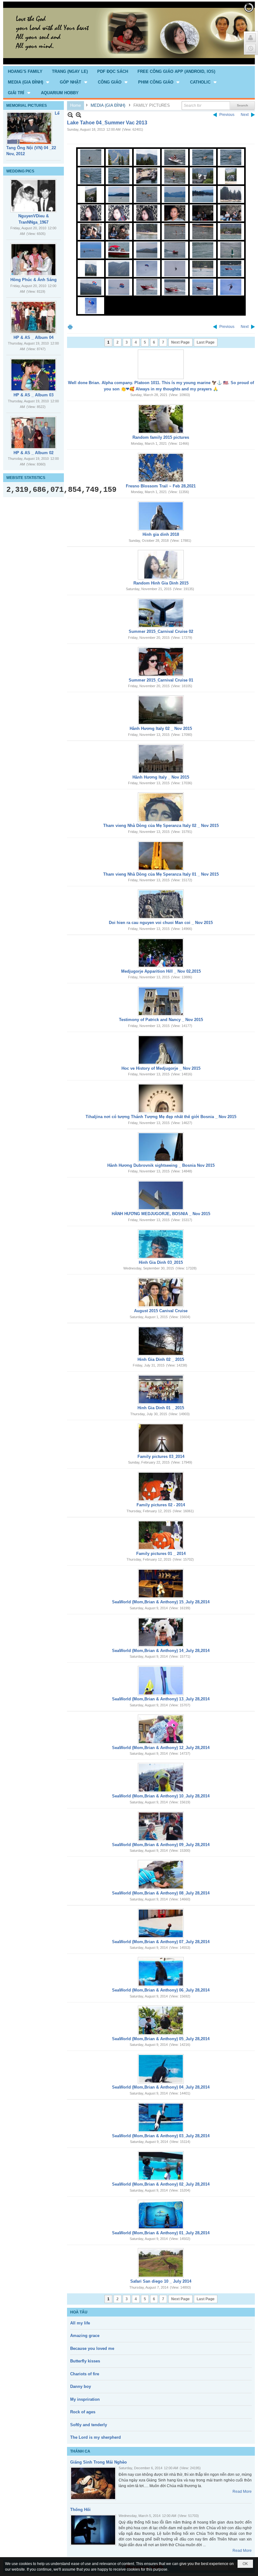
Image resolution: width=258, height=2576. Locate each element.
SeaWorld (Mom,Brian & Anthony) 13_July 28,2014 (161, 1699)
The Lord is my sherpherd (95, 2437)
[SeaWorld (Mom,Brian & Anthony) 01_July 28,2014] (161, 2215)
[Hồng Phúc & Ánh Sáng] (33, 260)
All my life (80, 2323)
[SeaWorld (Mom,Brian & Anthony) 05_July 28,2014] (161, 2020)
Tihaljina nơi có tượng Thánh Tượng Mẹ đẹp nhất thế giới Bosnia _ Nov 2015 (161, 1117)
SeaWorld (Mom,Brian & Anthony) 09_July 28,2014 (161, 1845)
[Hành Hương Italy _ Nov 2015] (161, 759)
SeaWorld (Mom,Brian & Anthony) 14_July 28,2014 (161, 1651)
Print (70, 327)
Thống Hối (80, 2510)
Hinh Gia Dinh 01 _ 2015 (161, 1408)
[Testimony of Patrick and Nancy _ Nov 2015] (161, 1001)
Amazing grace (85, 2336)
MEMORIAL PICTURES (27, 106)
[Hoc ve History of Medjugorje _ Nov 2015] (161, 1050)
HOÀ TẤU (79, 2312)
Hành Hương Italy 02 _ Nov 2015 (161, 728)
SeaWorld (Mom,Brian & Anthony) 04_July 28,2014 (161, 2087)
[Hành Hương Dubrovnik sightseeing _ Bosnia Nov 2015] (161, 1147)
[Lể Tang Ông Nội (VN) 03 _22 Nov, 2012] (29, 128)
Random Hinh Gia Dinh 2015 (161, 583)
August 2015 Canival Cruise (161, 1311)
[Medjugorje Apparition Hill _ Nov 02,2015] (161, 953)
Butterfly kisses (85, 2361)
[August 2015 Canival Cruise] (161, 1292)
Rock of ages (83, 2412)
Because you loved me (92, 2348)
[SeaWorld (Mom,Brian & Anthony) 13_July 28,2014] (161, 1681)
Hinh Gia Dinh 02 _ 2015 (161, 1359)
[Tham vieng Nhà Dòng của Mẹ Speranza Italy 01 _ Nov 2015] (161, 856)
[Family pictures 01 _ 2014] (161, 1535)
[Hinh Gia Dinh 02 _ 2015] (161, 1341)
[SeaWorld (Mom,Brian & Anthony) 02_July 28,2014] (161, 2166)
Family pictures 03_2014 (161, 1456)
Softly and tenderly (89, 2425)
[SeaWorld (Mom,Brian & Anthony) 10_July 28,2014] (161, 1778)
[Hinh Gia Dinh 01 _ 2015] (161, 1389)
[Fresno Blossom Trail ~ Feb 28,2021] (161, 468)
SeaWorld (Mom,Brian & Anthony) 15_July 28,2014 (161, 1602)
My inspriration (85, 2399)
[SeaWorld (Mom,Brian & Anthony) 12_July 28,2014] (161, 1729)
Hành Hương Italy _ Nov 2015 (161, 777)
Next (245, 115)
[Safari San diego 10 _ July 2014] (161, 2263)
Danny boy (81, 2386)
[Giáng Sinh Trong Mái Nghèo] (93, 2483)
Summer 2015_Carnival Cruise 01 (161, 680)
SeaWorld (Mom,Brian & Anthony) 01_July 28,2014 (161, 2233)
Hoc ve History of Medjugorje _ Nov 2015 (161, 1068)
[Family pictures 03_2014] (161, 1438)
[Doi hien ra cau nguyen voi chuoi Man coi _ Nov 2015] (161, 904)
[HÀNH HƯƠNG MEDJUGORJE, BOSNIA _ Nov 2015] (161, 1195)
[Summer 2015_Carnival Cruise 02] (161, 613)
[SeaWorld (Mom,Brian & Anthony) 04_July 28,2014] (161, 2069)
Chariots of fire (85, 2374)
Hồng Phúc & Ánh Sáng (34, 280)
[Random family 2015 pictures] (161, 419)
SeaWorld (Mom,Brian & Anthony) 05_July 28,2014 (161, 2039)
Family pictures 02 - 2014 (161, 1505)
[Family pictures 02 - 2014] (161, 1486)
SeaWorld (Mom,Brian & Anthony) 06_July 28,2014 (161, 1990)
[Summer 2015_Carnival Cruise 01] (161, 662)
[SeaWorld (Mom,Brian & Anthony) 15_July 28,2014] (161, 1584)
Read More (242, 2492)
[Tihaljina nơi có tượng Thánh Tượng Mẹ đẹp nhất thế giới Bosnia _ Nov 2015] (161, 1098)
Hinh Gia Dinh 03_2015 (161, 1262)
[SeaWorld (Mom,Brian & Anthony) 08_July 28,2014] (161, 1875)
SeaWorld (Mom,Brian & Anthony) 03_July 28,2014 (161, 2136)
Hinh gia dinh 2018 (161, 534)
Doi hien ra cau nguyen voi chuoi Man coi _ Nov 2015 (161, 923)
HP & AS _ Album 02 (34, 453)
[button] (29, 82)
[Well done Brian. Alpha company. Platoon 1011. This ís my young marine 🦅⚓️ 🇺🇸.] (161, 364)
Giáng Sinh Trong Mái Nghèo (98, 2462)
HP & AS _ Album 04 (34, 337)
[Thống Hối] (93, 2530)
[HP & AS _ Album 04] (33, 317)
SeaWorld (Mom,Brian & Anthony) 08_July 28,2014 (161, 1893)
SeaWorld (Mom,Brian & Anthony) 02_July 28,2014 (161, 2184)
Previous (227, 115)
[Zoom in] (70, 115)
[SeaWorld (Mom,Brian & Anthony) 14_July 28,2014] (161, 1632)
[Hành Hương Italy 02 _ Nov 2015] (161, 710)
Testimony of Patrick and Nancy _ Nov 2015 (161, 1020)
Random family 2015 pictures (161, 437)
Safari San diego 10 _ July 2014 (161, 2281)
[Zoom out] (79, 115)
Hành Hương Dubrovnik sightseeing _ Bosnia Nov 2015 (161, 1165)
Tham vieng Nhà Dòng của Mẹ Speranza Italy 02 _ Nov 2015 (161, 826)
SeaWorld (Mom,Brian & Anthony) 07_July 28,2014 (161, 1942)
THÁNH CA (80, 2451)
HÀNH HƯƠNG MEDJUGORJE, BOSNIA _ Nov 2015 (161, 1214)
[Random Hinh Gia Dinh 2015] (161, 565)
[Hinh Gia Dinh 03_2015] (161, 1244)
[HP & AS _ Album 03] (33, 375)
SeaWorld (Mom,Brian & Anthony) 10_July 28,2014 (161, 1796)
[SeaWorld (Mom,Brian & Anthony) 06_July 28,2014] (161, 1972)
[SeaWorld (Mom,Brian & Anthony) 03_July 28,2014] (161, 2117)
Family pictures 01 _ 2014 (161, 1554)
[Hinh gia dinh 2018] (161, 516)
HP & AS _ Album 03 (34, 395)
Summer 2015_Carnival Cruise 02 (161, 631)
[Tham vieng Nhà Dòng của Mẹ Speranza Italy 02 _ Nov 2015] (161, 807)
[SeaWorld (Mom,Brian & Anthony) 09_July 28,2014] (161, 1826)
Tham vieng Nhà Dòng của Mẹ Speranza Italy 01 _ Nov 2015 (161, 874)
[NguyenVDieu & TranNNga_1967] (33, 196)
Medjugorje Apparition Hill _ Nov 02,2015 (161, 971)
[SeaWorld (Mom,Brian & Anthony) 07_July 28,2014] (161, 1923)
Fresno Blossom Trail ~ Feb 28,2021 (161, 486)
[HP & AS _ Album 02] (33, 433)
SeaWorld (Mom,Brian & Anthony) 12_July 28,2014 (161, 1748)
